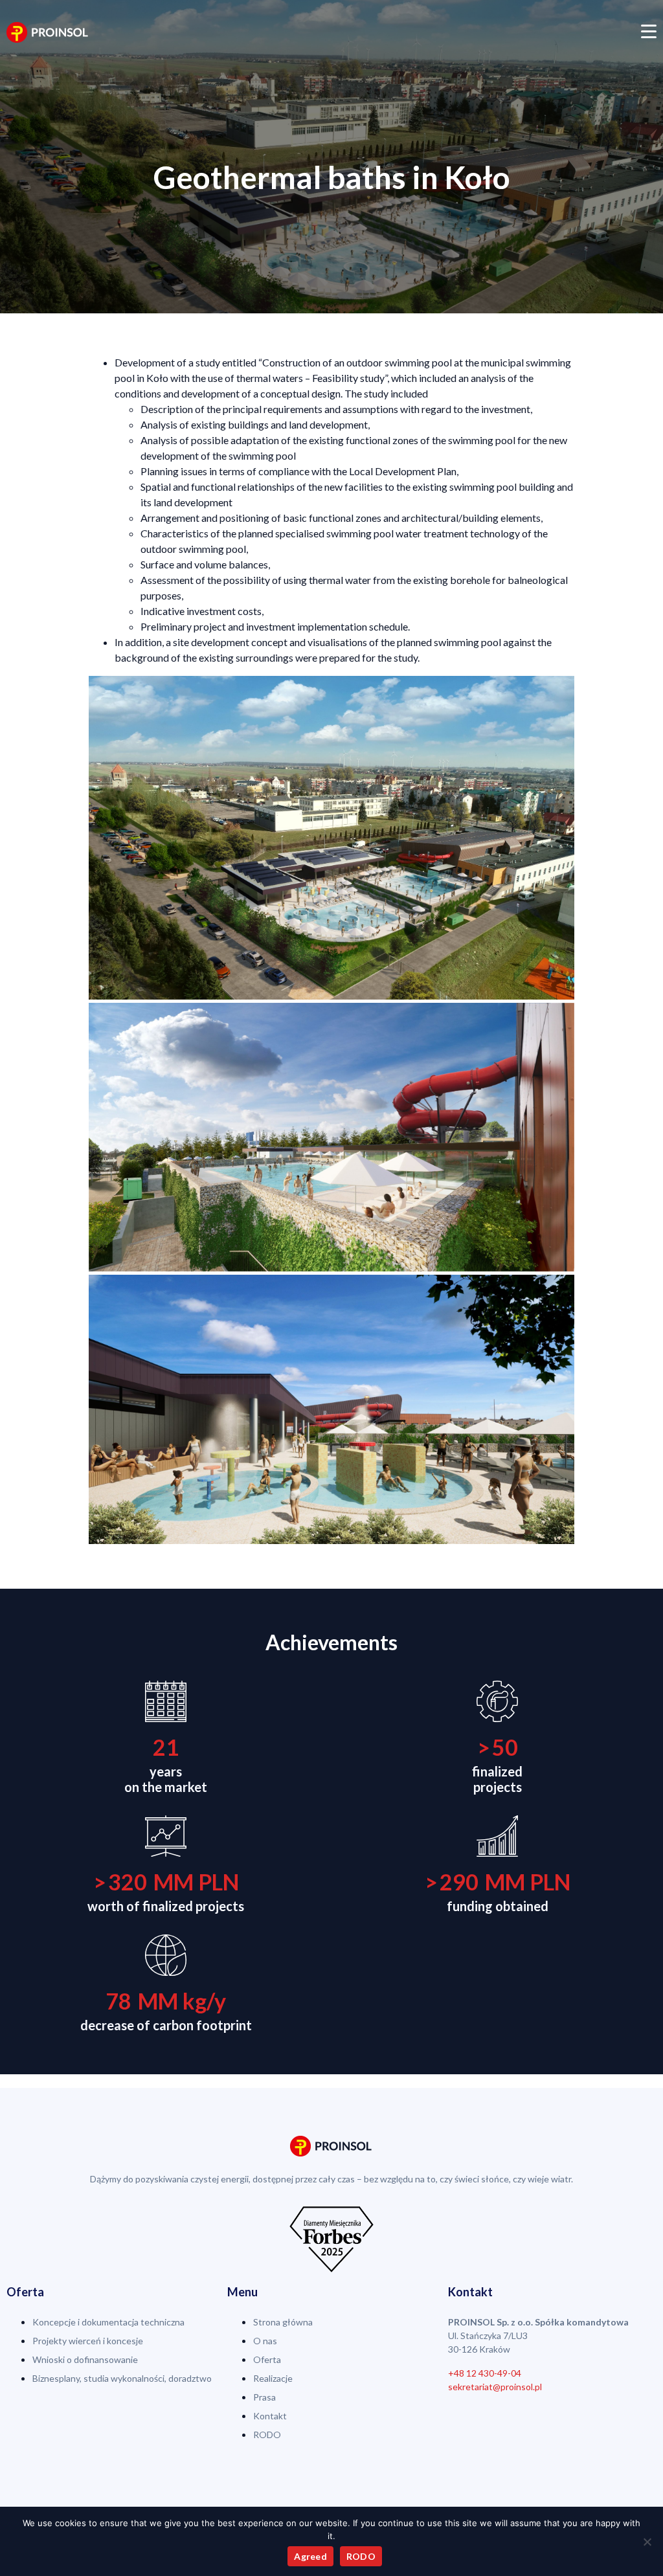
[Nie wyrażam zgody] (647, 2542)
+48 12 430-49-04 (485, 2373)
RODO (361, 2556)
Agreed (310, 2556)
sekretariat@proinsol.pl (495, 2387)
